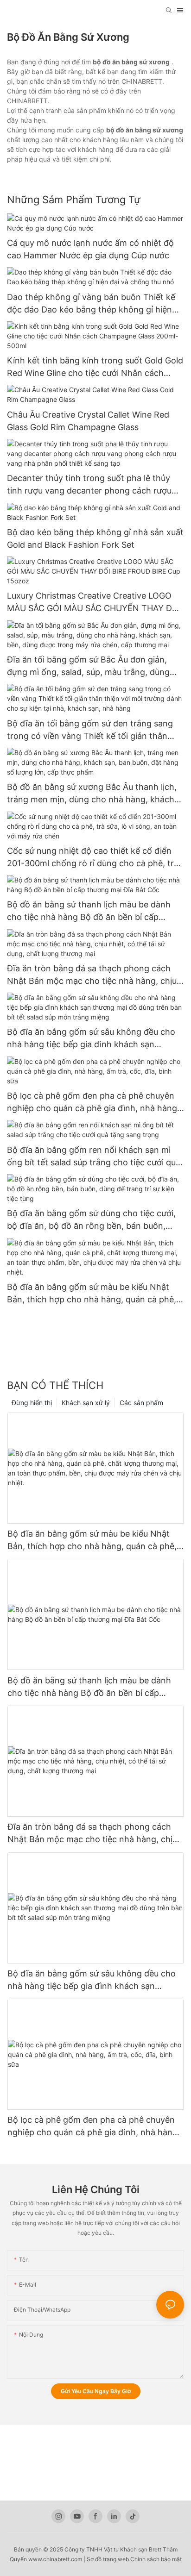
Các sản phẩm (141, 1403)
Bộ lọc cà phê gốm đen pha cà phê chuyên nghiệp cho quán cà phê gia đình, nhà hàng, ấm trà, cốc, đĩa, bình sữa (93, 1103)
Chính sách (145, 2559)
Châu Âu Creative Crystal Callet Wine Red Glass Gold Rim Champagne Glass (88, 421)
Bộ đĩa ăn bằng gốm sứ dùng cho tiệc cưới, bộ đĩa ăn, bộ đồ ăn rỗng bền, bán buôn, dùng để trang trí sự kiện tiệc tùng (91, 1220)
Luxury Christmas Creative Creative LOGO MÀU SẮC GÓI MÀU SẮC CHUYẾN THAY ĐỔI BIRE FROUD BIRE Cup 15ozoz (94, 603)
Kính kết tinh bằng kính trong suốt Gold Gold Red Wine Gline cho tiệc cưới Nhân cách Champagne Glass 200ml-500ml (95, 367)
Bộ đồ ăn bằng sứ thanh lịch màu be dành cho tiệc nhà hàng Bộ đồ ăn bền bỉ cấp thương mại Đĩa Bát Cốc (89, 911)
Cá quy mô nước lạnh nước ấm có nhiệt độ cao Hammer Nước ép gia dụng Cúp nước (90, 249)
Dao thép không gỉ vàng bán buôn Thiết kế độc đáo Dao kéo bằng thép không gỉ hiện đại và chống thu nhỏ (91, 304)
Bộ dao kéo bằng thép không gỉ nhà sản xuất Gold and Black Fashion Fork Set (95, 538)
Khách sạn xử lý (86, 1403)
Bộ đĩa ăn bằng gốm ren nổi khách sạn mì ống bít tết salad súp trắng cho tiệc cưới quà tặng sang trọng (94, 1157)
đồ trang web (112, 2559)
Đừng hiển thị (32, 1403)
